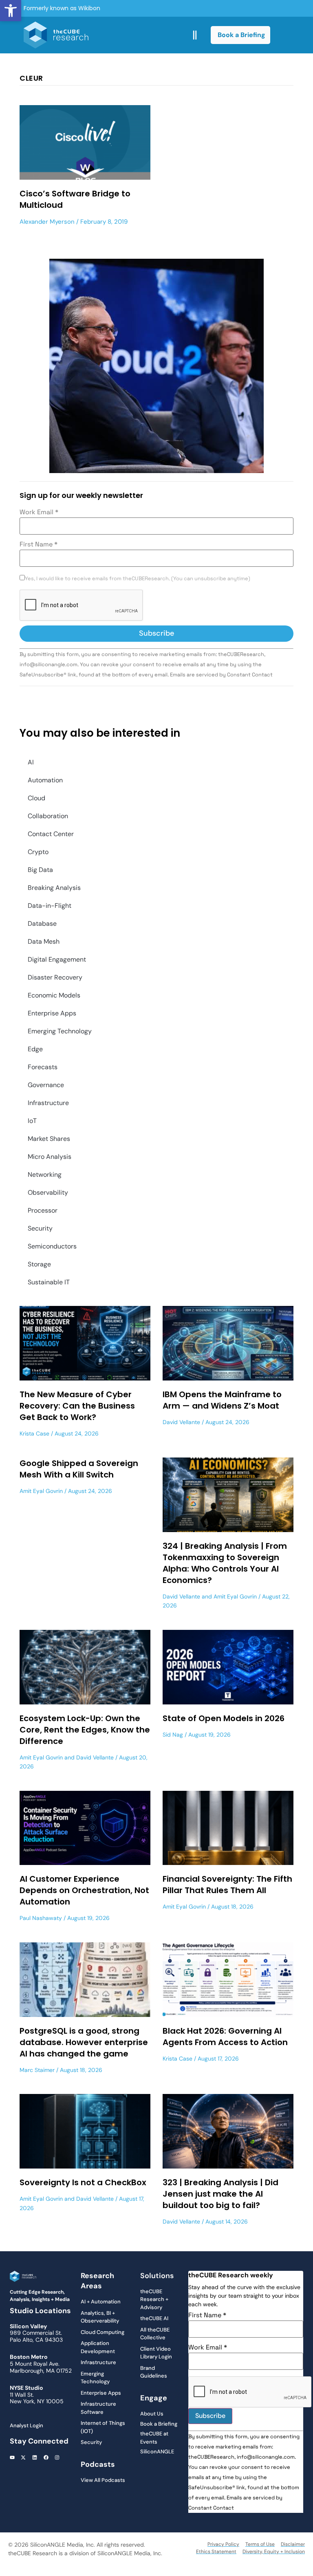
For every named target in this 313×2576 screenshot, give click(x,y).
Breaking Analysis (54, 888)
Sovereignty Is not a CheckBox (83, 2182)
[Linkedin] (35, 2457)
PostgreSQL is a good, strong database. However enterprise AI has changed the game (84, 2042)
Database (42, 924)
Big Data (40, 870)
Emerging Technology (60, 1031)
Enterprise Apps (52, 1013)
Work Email (39, 512)
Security (40, 1228)
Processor (43, 1210)
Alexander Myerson (47, 222)
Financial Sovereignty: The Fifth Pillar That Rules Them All (227, 1885)
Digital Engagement (57, 959)
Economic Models (54, 995)
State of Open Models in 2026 (224, 1718)
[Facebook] (46, 2457)
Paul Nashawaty (41, 1918)
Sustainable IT (49, 1282)
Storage (39, 1264)
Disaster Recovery (55, 977)
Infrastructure (48, 1103)
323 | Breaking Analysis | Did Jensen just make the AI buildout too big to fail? (220, 2194)
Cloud (36, 798)
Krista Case (34, 1433)
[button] (11, 11)
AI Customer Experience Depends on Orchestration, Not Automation (84, 1890)
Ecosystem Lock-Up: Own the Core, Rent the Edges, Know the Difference (85, 1730)
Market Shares (49, 1139)
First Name (39, 544)
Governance (46, 1085)
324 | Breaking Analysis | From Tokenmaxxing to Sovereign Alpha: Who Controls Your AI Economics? (225, 1563)
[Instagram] (57, 2457)
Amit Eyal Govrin (41, 1491)
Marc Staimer (37, 2070)
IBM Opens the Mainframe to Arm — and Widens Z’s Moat (222, 1400)
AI (31, 762)
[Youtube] (12, 2457)
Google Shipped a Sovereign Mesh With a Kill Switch (79, 1469)
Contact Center (51, 834)
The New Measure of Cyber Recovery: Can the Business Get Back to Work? (77, 1406)
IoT (32, 1121)
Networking (45, 1175)
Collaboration (48, 816)
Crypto (38, 852)
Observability (48, 1192)
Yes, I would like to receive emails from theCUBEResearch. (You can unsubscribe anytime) (138, 579)
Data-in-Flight (50, 906)
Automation (45, 780)
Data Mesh (44, 941)
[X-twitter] (24, 2457)
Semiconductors (52, 1246)
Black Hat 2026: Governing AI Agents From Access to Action (225, 2037)
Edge (35, 1049)
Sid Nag (173, 1735)
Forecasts (43, 1067)
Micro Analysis (50, 1157)
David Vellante (181, 1422)
